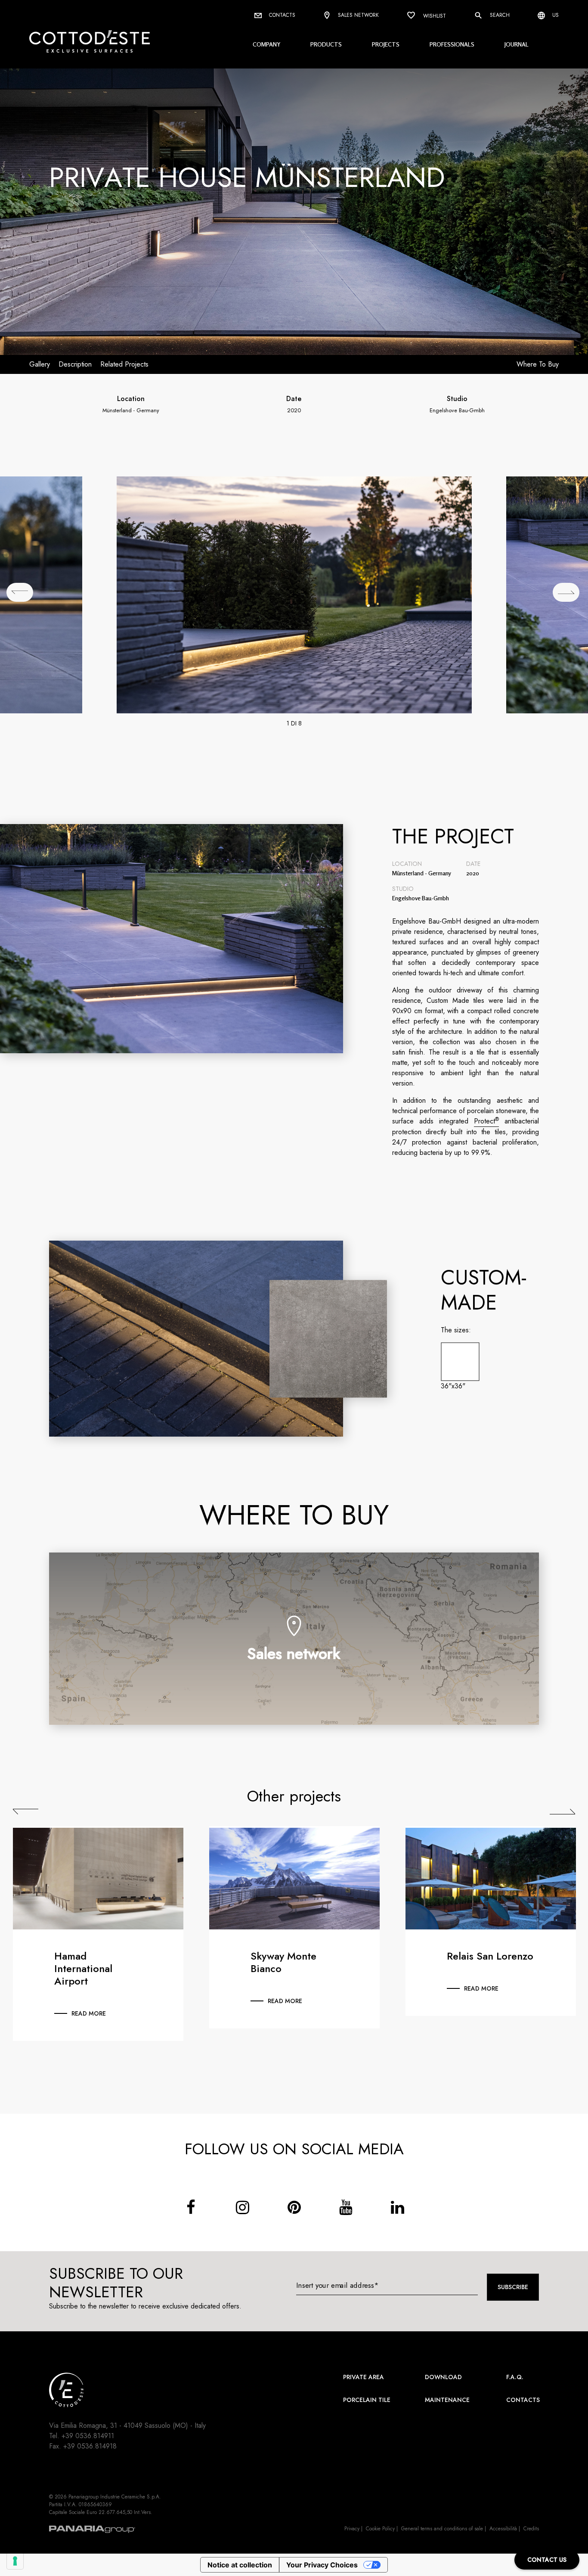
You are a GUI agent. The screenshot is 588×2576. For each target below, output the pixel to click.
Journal (517, 44)
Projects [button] (386, 44)
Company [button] (266, 44)
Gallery (40, 364)
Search (499, 15)
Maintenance (447, 2400)
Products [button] (326, 44)
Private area (364, 2377)
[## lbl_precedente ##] (20, 592)
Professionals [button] (452, 44)
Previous (26, 1811)
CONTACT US (547, 2560)
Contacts (281, 15)
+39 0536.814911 (88, 2436)
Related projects (124, 364)
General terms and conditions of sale (442, 2529)
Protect (486, 1121)
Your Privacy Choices (322, 2565)
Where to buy (538, 364)
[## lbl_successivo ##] (566, 592)
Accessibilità (503, 2529)
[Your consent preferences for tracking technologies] (15, 2561)
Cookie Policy (380, 2529)
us (555, 15)
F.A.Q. (515, 2377)
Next (562, 1811)
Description (75, 364)
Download (443, 2377)
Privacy (352, 2529)
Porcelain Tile (367, 2400)
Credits (531, 2529)
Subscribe (513, 2287)
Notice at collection (240, 2565)
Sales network (357, 15)
